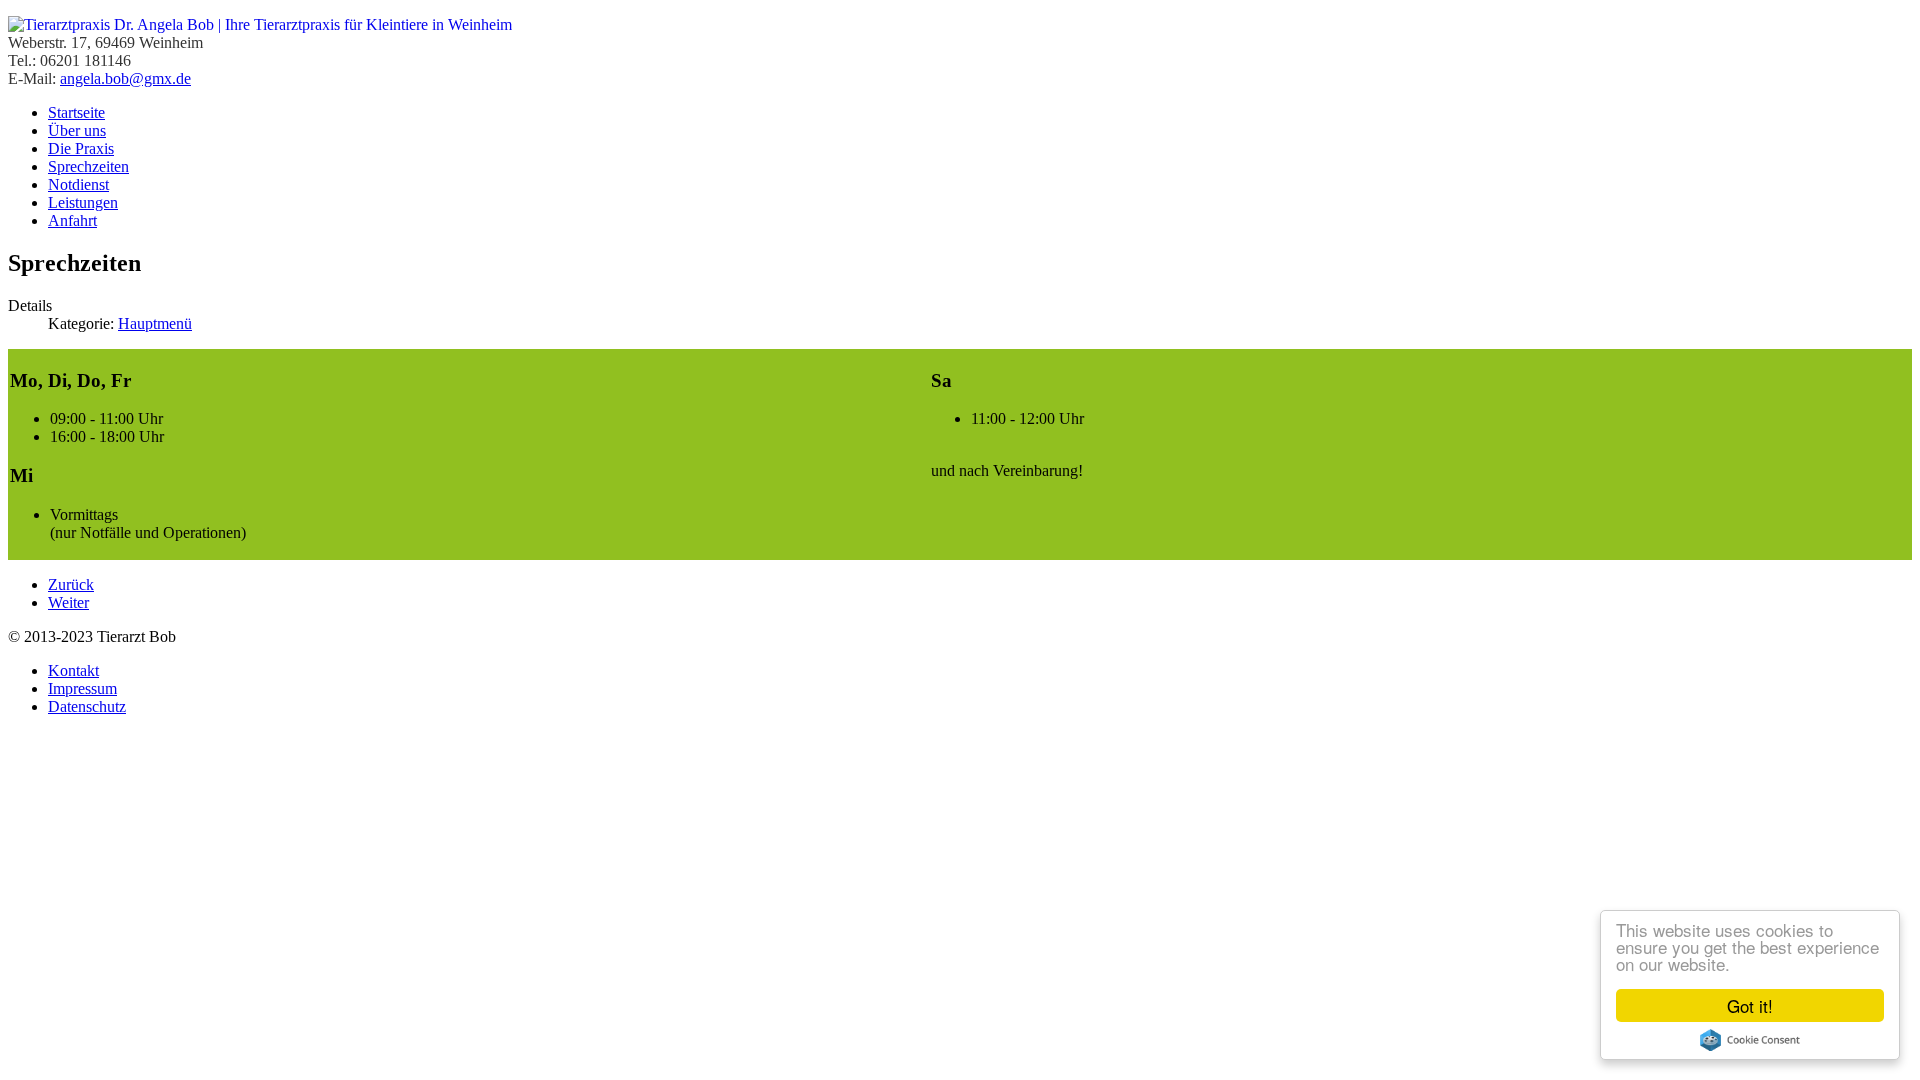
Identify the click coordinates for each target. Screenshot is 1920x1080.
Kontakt (73, 670)
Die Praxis (81, 148)
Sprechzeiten (88, 166)
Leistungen (83, 202)
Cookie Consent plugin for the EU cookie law (1750, 1040)
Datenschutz (87, 706)
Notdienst (78, 184)
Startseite (76, 112)
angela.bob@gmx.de (125, 78)
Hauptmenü (155, 323)
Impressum (82, 688)
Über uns (77, 130)
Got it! (1750, 1005)
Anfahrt (72, 220)
